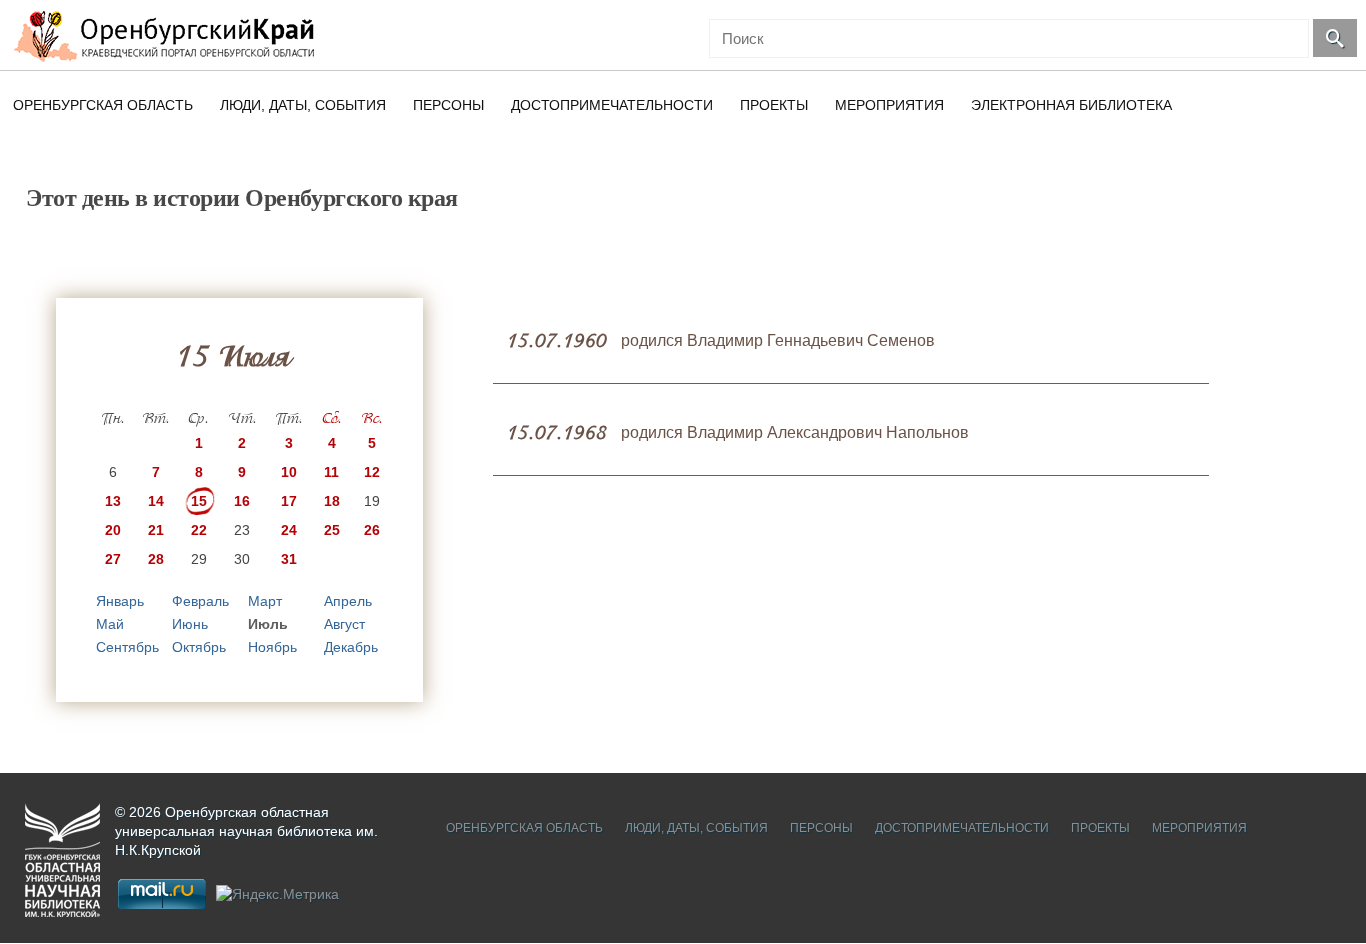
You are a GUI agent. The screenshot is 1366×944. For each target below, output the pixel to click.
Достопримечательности (612, 105)
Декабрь (351, 647)
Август (344, 624)
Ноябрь (272, 647)
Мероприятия (889, 105)
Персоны (448, 105)
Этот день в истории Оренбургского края (242, 198)
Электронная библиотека (1071, 105)
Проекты (774, 105)
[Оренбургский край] (168, 35)
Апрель (348, 601)
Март (265, 601)
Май (110, 624)
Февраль (200, 601)
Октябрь (199, 647)
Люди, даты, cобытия (303, 105)
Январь (120, 601)
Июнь (190, 624)
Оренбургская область (103, 105)
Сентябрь (127, 647)
